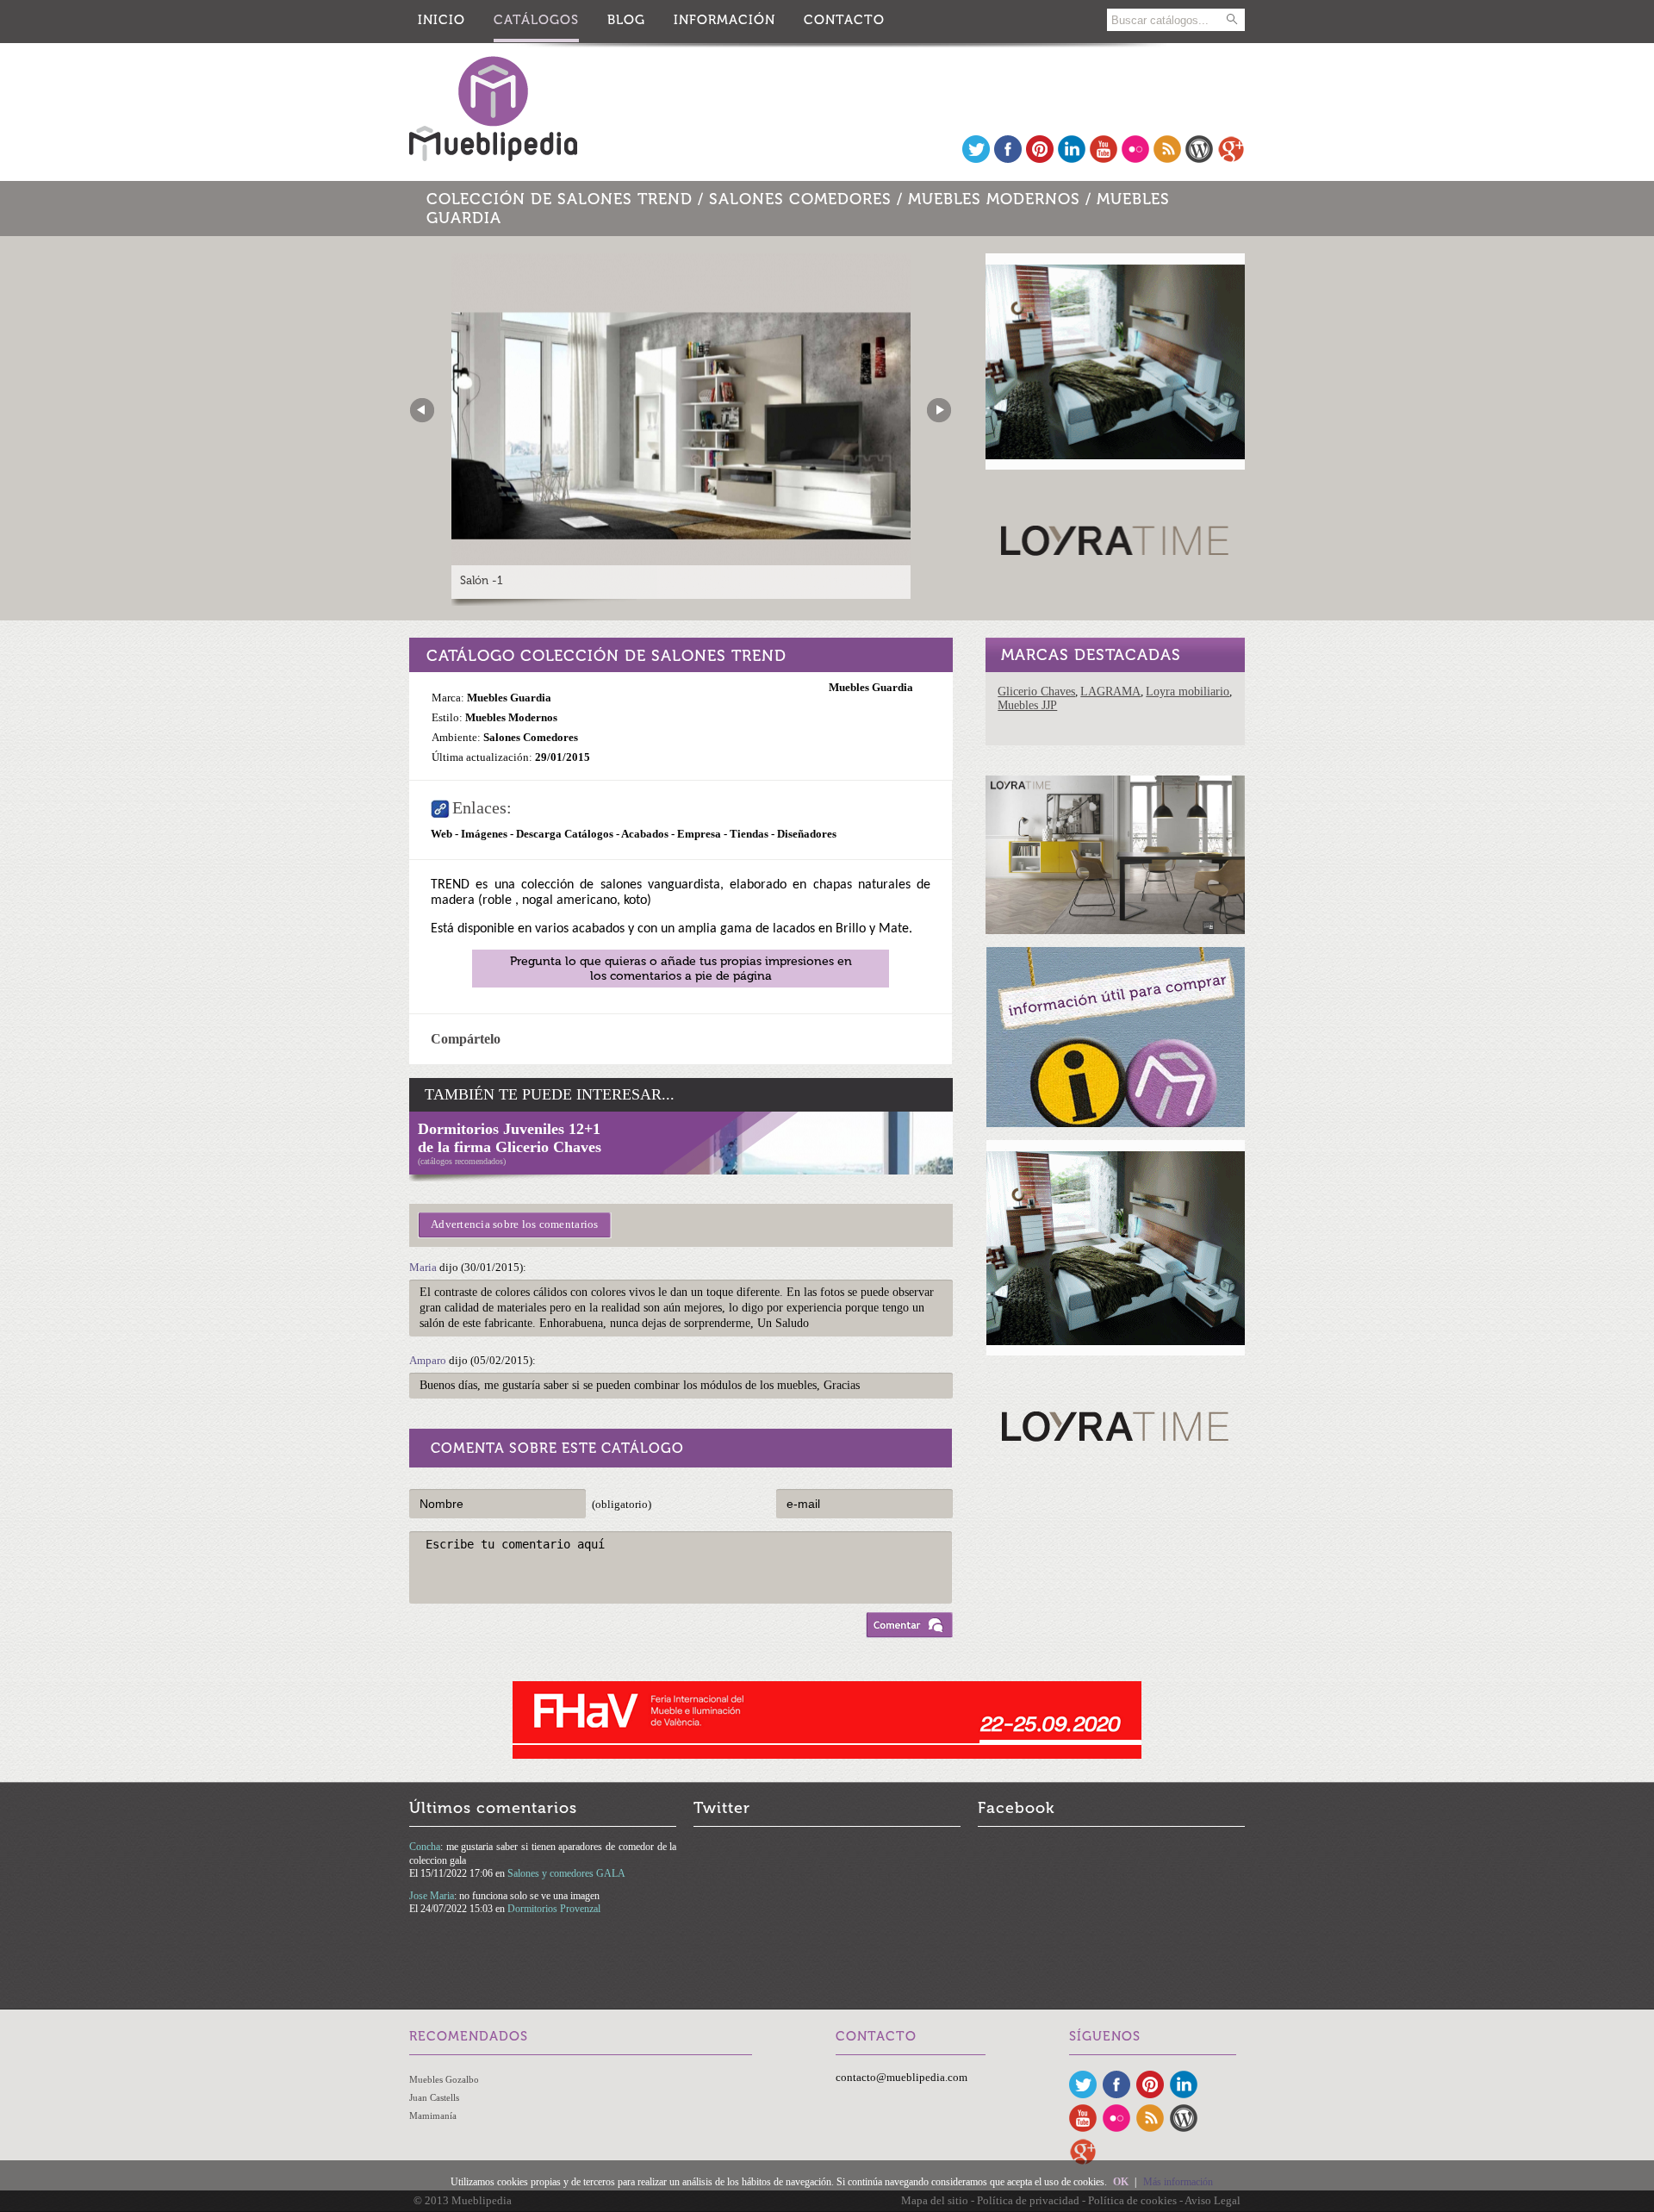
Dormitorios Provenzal (554, 1909)
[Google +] (1231, 159)
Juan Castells (434, 2097)
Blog (626, 20)
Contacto (844, 20)
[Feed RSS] (1167, 159)
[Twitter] (976, 159)
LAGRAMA (1110, 692)
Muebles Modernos (994, 199)
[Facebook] (1008, 159)
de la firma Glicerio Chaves (510, 1147)
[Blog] (1199, 159)
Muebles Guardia (871, 687)
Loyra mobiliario (1188, 692)
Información (724, 20)
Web (441, 834)
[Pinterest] (1040, 159)
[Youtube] (1104, 159)
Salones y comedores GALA (566, 1873)
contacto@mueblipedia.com (902, 2077)
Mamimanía (433, 2115)
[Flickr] (1135, 159)
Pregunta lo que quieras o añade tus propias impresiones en (681, 969)
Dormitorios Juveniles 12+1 (509, 1129)
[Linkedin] (1072, 159)
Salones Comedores (800, 199)
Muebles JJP (1027, 705)
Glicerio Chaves (1036, 692)
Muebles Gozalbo (444, 2079)
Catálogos (536, 20)
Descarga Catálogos (566, 834)
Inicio (441, 20)
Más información (1178, 2182)
